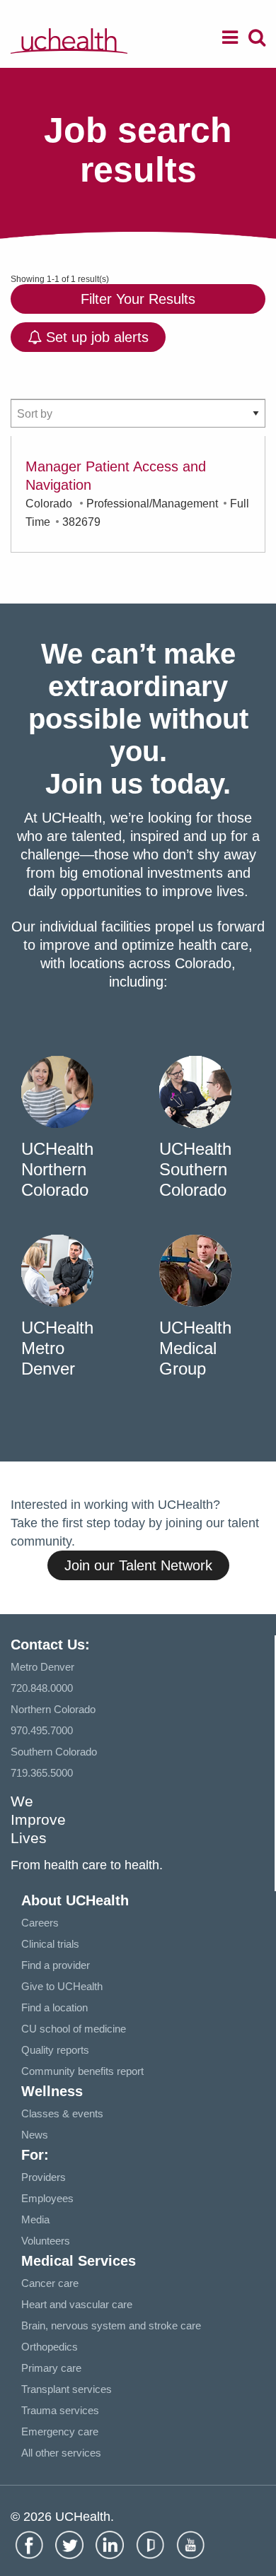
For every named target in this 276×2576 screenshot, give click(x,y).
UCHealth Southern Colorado (195, 1169)
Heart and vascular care (77, 2304)
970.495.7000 (42, 1730)
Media (35, 2219)
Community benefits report (82, 2071)
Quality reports (55, 2050)
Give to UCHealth (62, 1986)
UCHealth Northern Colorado (57, 1169)
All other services (61, 2453)
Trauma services (60, 2410)
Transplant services (67, 2389)
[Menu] (230, 40)
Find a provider (56, 1965)
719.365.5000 (42, 1773)
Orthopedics (50, 2347)
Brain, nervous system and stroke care (111, 2325)
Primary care (51, 2368)
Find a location (54, 2007)
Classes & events (62, 2113)
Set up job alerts (95, 337)
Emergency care (60, 2431)
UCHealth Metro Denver (57, 1348)
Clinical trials (50, 1944)
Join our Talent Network (138, 1565)
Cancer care (50, 2283)
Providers (44, 2177)
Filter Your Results (138, 299)
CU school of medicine (74, 2029)
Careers (40, 1923)
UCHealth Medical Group (195, 1348)
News (35, 2135)
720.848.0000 (42, 1688)
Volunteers (46, 2241)
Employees (47, 2198)
